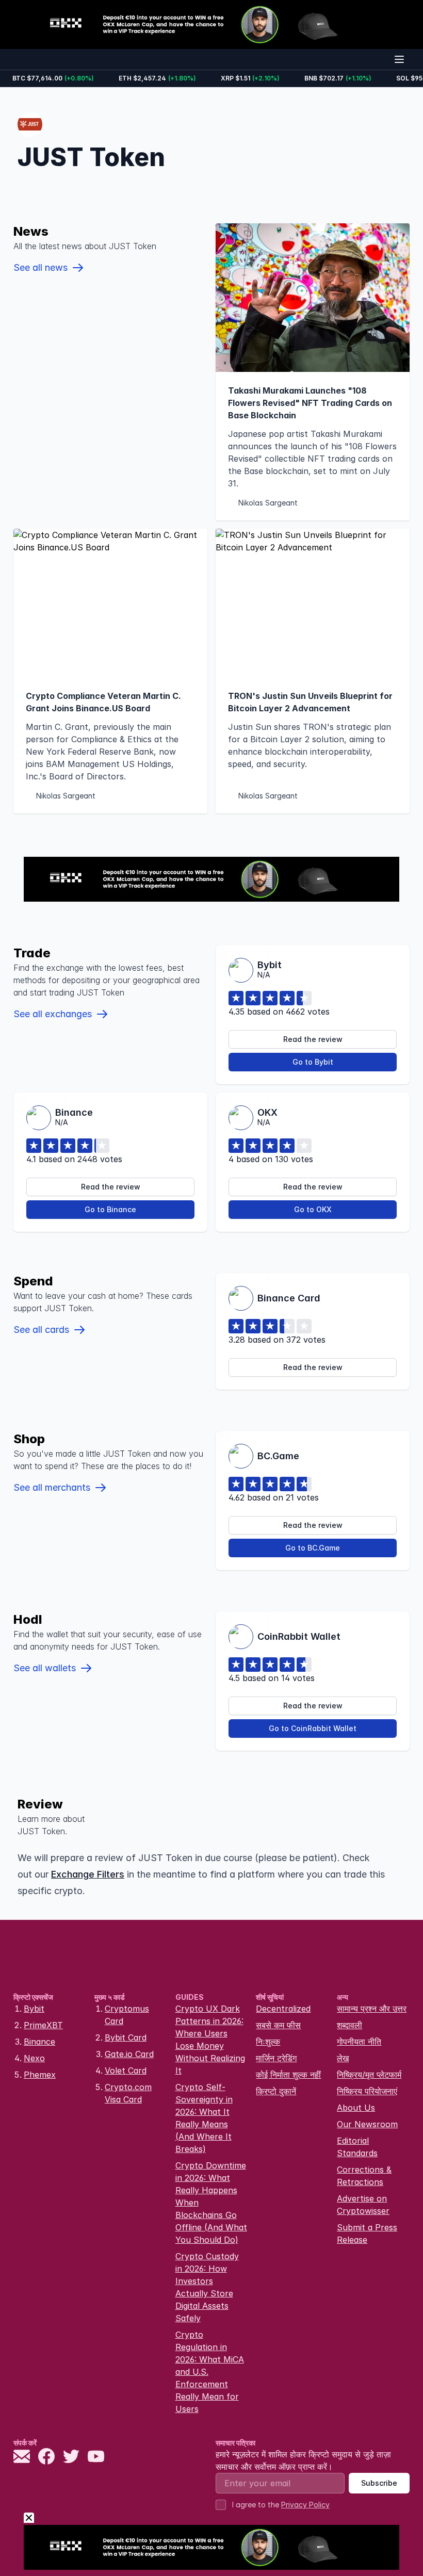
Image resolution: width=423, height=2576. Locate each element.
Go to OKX (313, 1209)
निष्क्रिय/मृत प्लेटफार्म (369, 2075)
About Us (356, 2108)
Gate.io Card (129, 2054)
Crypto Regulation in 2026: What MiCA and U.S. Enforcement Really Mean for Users (210, 2372)
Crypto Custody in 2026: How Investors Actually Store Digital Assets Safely (207, 2287)
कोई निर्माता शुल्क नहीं (288, 2075)
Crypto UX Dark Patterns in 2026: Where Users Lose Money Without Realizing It (210, 2040)
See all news (40, 267)
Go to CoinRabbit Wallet (313, 1728)
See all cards (41, 1330)
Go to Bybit (313, 1062)
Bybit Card (126, 2037)
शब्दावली (349, 2025)
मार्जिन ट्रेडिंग (276, 2058)
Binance (39, 2042)
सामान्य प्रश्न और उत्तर (372, 2009)
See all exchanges (53, 1014)
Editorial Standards (357, 2147)
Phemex (40, 2075)
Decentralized (283, 2009)
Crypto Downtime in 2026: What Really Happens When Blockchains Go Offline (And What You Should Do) (211, 2203)
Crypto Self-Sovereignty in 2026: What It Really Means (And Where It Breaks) (204, 2118)
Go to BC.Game (313, 1548)
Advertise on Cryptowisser (363, 2205)
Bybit (34, 2009)
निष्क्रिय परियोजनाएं (367, 2091)
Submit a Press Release (367, 2233)
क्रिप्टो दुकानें (276, 2091)
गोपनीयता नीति (359, 2042)
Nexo (34, 2058)
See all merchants (52, 1487)
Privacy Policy (305, 2505)
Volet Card (126, 2070)
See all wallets (45, 1668)
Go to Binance (110, 1209)
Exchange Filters (88, 1874)
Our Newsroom (367, 2124)
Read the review (313, 1039)
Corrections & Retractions (364, 2176)
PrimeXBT (43, 2025)
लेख (343, 2058)
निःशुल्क (268, 2042)
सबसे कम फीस (278, 2025)
